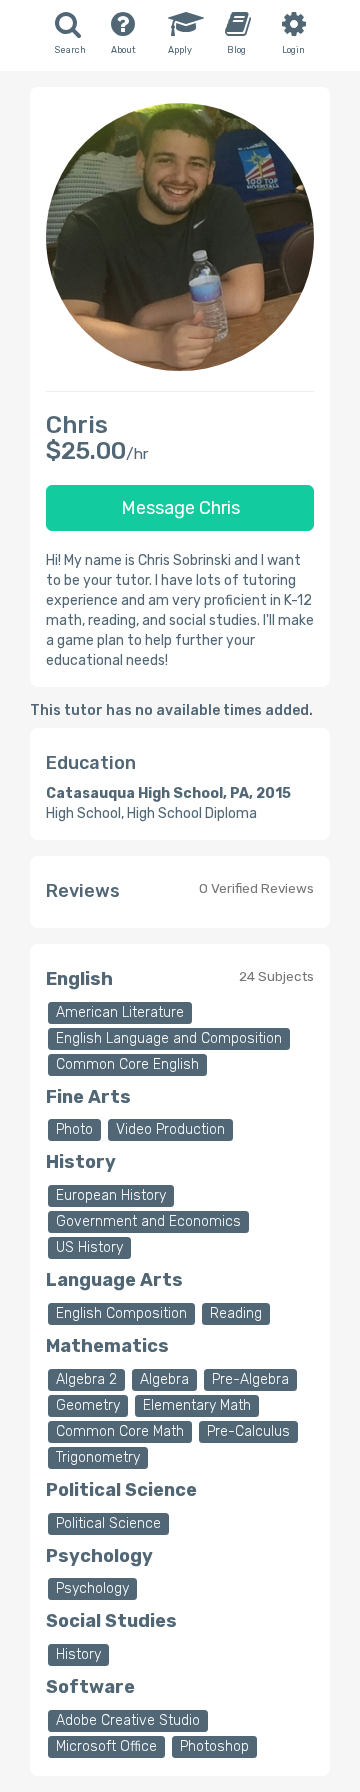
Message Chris (180, 508)
